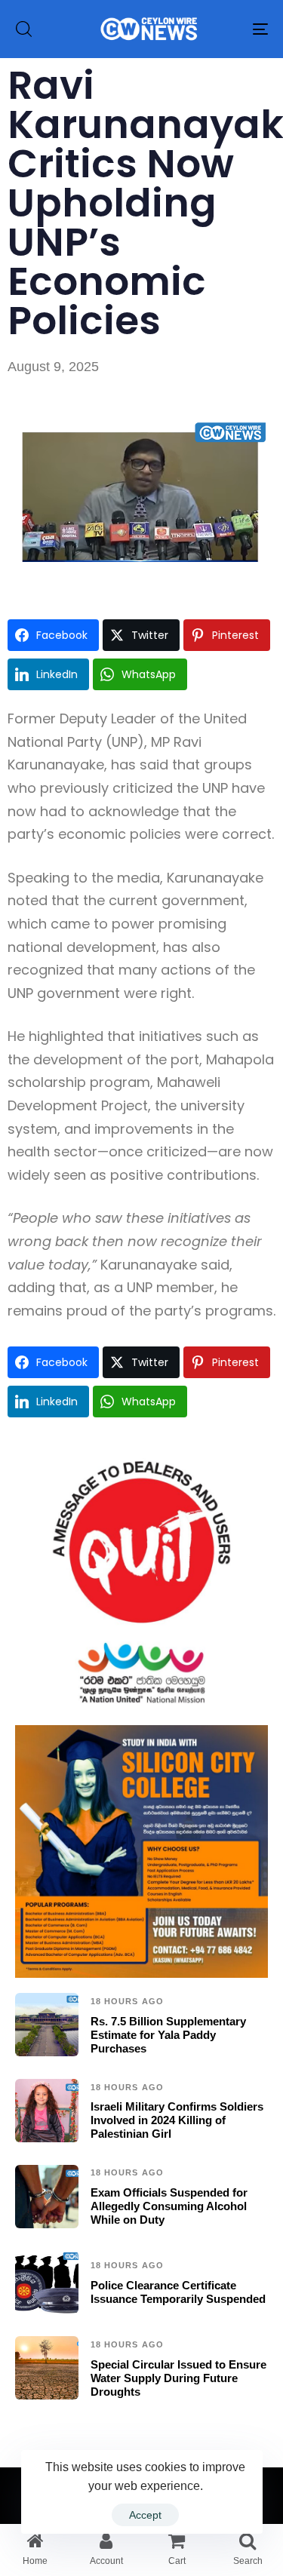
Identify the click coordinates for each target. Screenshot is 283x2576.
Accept (145, 2515)
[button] (23, 29)
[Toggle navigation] (226, 29)
